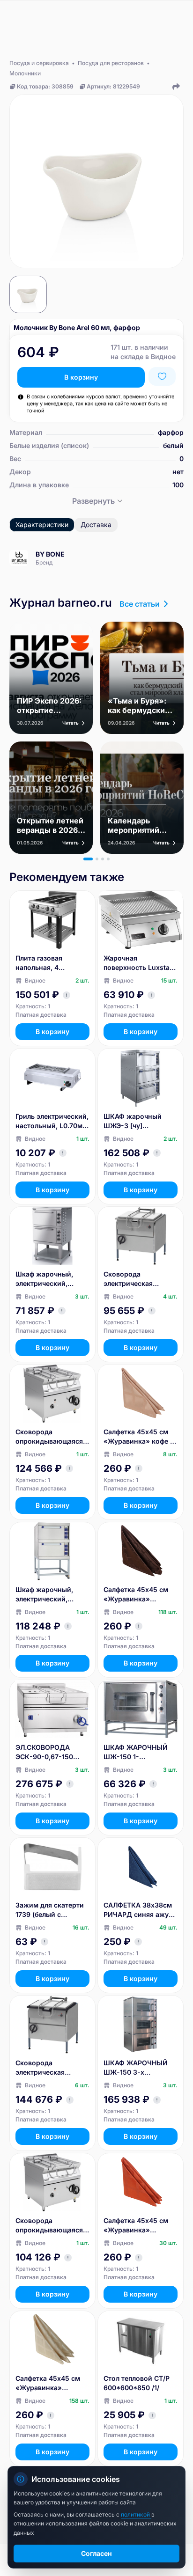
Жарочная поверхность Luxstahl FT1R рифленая (140, 963)
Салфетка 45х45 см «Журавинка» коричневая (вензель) (140, 1595)
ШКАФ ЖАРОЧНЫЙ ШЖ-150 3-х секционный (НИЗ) (136, 2068)
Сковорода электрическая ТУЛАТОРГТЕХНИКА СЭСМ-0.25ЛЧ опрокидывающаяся (49, 2068)
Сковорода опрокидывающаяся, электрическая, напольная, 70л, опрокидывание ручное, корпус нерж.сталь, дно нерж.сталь (50, 1437)
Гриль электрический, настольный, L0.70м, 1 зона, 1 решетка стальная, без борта (52, 1121)
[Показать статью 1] (88, 859)
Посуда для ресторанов (111, 63)
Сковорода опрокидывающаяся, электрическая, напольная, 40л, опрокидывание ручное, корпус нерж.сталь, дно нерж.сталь (50, 2226)
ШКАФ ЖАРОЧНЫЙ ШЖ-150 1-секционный (136, 1752)
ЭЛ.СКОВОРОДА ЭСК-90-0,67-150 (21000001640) (44, 1752)
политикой (136, 2514)
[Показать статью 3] (103, 859)
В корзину (81, 377)
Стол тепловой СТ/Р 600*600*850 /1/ (137, 2383)
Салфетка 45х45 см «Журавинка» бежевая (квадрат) (48, 2383)
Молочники (25, 73)
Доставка (96, 525)
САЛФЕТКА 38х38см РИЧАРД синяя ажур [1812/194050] (138, 1910)
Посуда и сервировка (39, 63)
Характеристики (42, 525)
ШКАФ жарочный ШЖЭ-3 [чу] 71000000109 (133, 1121)
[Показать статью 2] (97, 859)
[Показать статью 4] (108, 859)
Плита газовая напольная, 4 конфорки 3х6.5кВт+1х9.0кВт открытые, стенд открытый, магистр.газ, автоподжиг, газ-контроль (46, 963)
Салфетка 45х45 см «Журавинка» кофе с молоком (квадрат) (139, 1437)
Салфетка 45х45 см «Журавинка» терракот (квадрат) (136, 2226)
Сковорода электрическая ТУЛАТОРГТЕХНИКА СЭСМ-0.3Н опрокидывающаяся (137, 1279)
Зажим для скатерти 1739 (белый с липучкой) (50, 1910)
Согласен (96, 2553)
